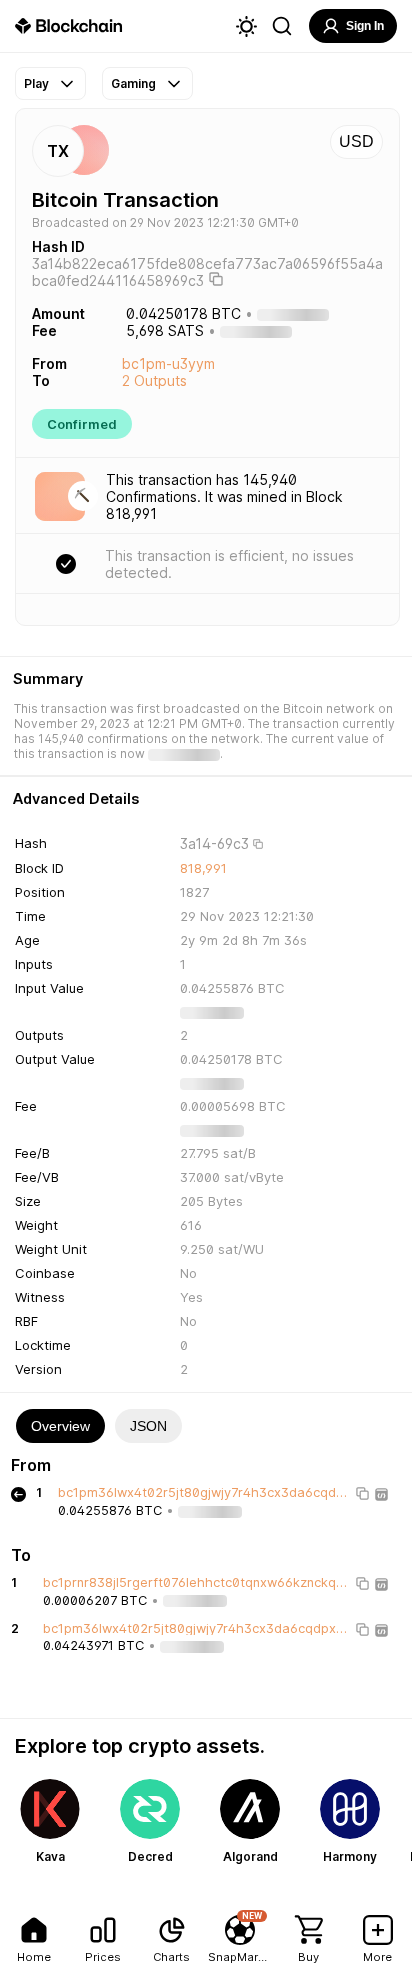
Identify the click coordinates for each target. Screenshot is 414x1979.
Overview (60, 1426)
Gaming (133, 83)
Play (36, 83)
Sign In (365, 26)
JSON (148, 1426)
